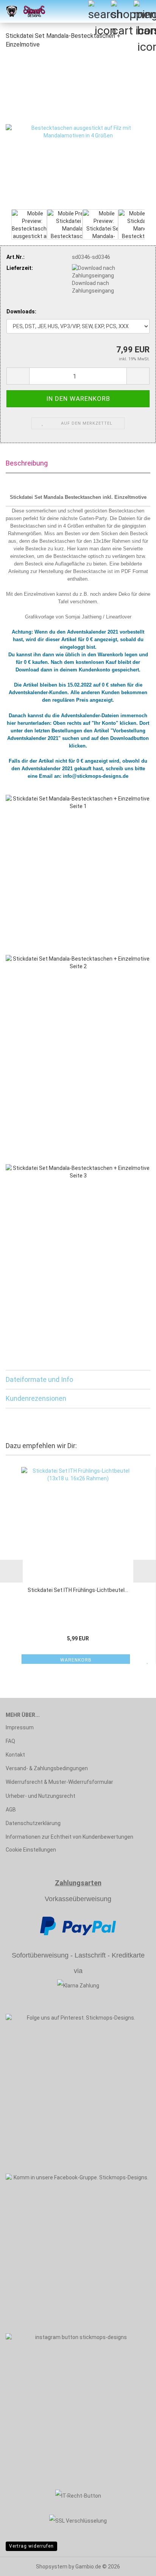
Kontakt (15, 1755)
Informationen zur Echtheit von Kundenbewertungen (69, 1837)
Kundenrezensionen (36, 1398)
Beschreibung (27, 463)
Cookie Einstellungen (31, 1850)
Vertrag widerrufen (31, 2546)
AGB (11, 1810)
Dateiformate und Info (39, 1379)
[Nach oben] (135, 2565)
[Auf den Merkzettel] (148, 1660)
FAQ (10, 1741)
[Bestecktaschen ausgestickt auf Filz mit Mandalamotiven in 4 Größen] (78, 131)
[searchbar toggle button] (99, 11)
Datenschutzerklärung (33, 1823)
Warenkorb (76, 1660)
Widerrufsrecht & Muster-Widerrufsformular (59, 1782)
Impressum (20, 1727)
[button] (18, 376)
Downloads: (21, 311)
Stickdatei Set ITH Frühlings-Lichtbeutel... (78, 1590)
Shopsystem (52, 2567)
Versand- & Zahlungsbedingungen (47, 1768)
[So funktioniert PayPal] (78, 1925)
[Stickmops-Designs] (23, 11)
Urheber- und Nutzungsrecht (41, 1796)
